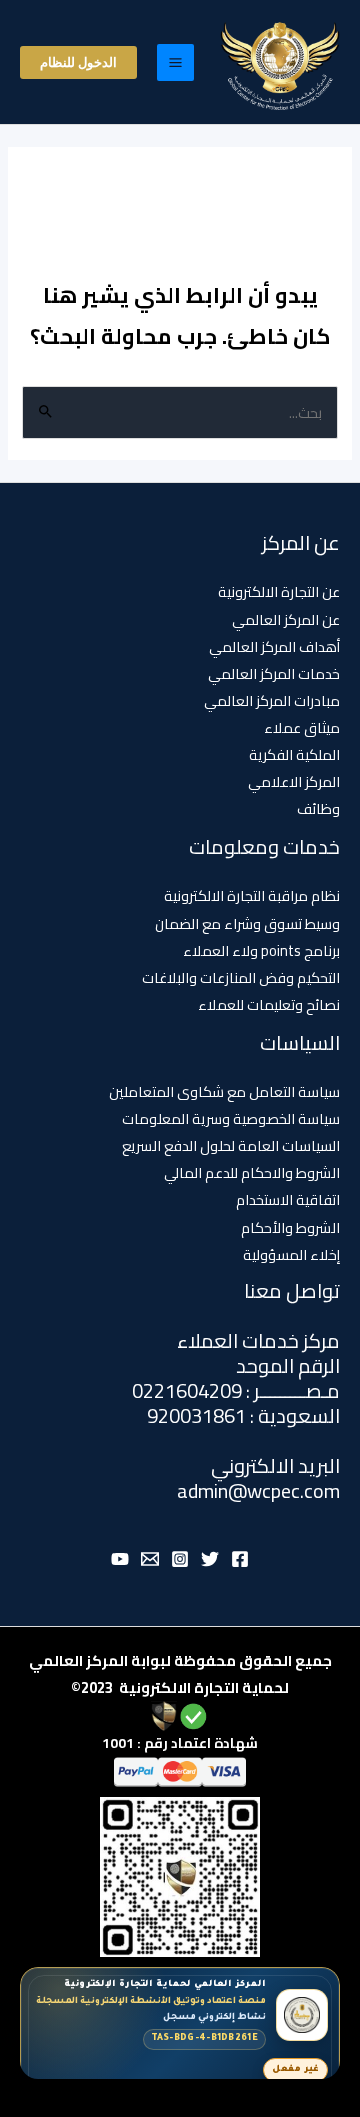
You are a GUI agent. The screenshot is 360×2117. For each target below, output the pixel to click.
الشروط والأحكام (290, 1227)
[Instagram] (180, 1559)
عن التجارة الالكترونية (279, 591)
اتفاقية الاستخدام (288, 1199)
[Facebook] (240, 1559)
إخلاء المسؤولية (291, 1254)
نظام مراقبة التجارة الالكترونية (252, 895)
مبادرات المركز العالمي (272, 700)
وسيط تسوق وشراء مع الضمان (247, 923)
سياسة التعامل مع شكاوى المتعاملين (224, 1091)
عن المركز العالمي (286, 619)
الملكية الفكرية (294, 754)
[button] (78, 62)
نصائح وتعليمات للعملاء (269, 1004)
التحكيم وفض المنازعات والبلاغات (241, 977)
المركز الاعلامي (294, 781)
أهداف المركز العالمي (274, 646)
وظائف (318, 808)
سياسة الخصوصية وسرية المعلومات (231, 1118)
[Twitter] (210, 1559)
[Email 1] (150, 1559)
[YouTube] (120, 1559)
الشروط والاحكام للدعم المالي (252, 1172)
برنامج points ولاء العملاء (261, 950)
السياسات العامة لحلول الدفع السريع (231, 1145)
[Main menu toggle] (175, 62)
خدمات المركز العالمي (274, 673)
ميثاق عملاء (302, 727)
